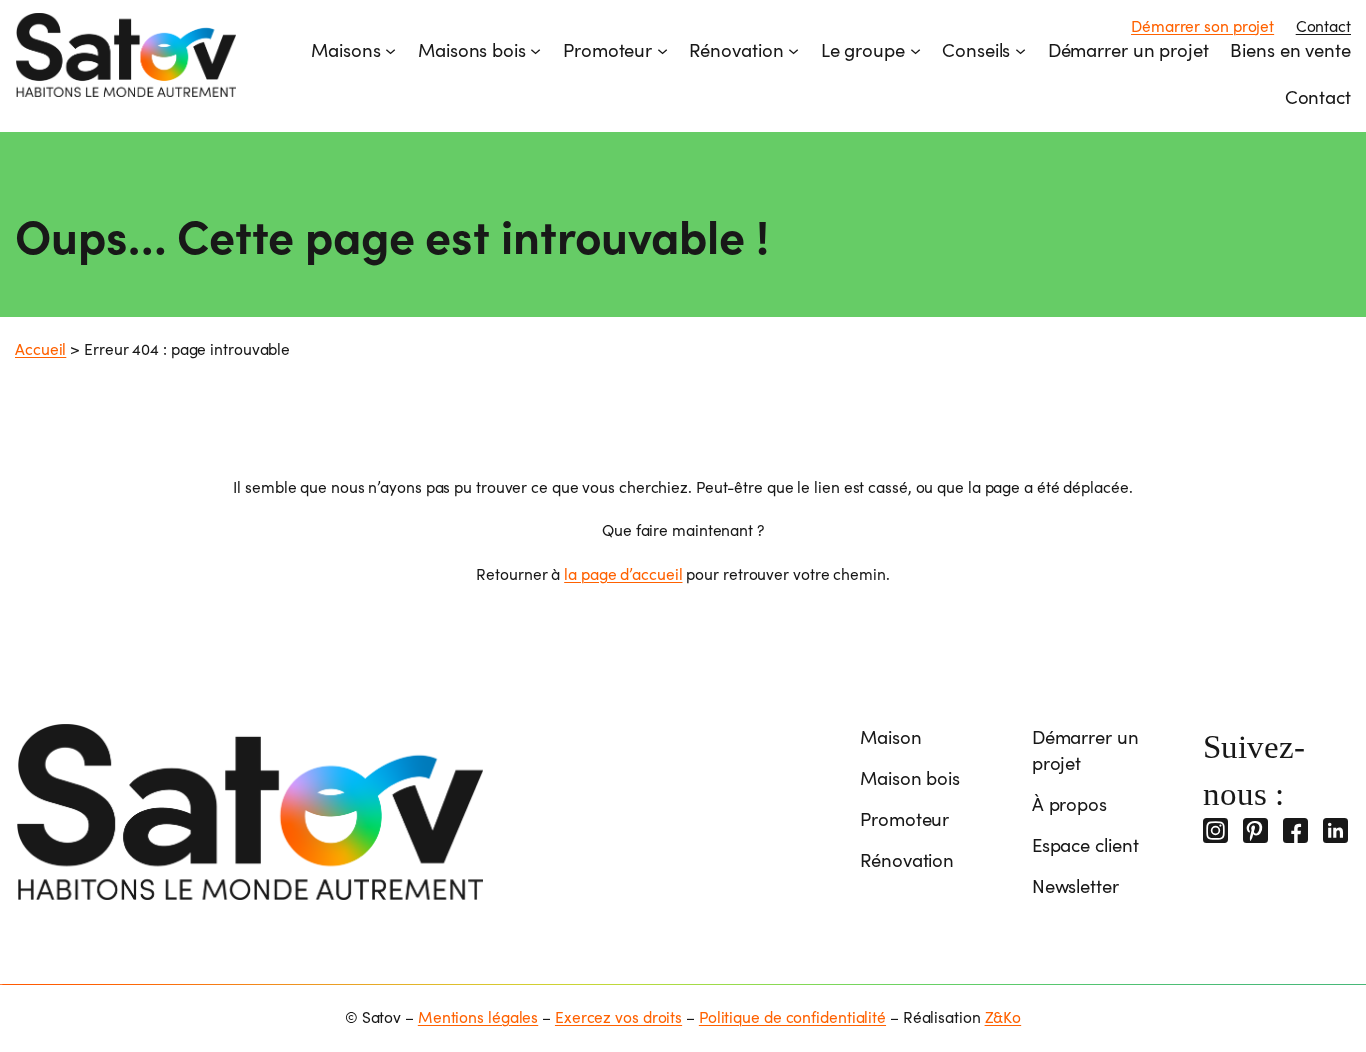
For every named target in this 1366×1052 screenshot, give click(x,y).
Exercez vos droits (618, 1016)
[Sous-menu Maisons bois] (535, 49)
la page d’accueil (623, 573)
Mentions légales (478, 1016)
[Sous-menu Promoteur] (662, 49)
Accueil (40, 348)
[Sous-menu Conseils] (1020, 49)
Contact (1323, 25)
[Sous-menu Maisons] (390, 49)
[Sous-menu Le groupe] (915, 49)
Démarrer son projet (1202, 25)
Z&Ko (1003, 1016)
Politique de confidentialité (792, 1016)
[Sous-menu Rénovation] (793, 49)
